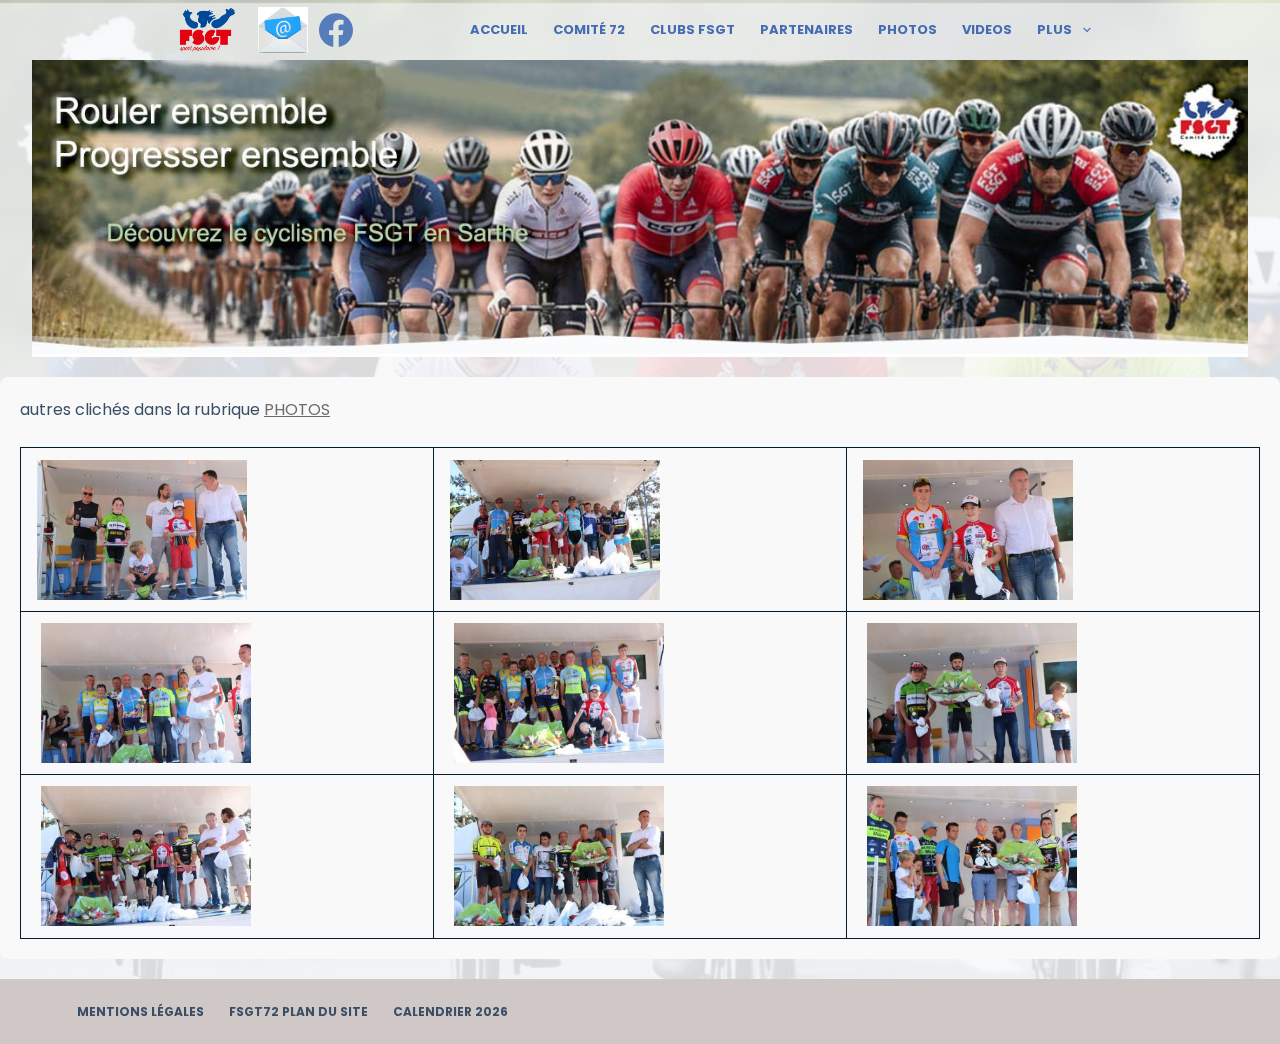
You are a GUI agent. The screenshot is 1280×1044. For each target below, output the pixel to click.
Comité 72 (589, 29)
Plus (1054, 29)
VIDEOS (987, 29)
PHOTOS (907, 29)
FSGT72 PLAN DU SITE (298, 1012)
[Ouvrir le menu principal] (207, 30)
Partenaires (806, 29)
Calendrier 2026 (450, 1012)
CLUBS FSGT (692, 29)
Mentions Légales (140, 1012)
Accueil (499, 29)
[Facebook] (336, 30)
